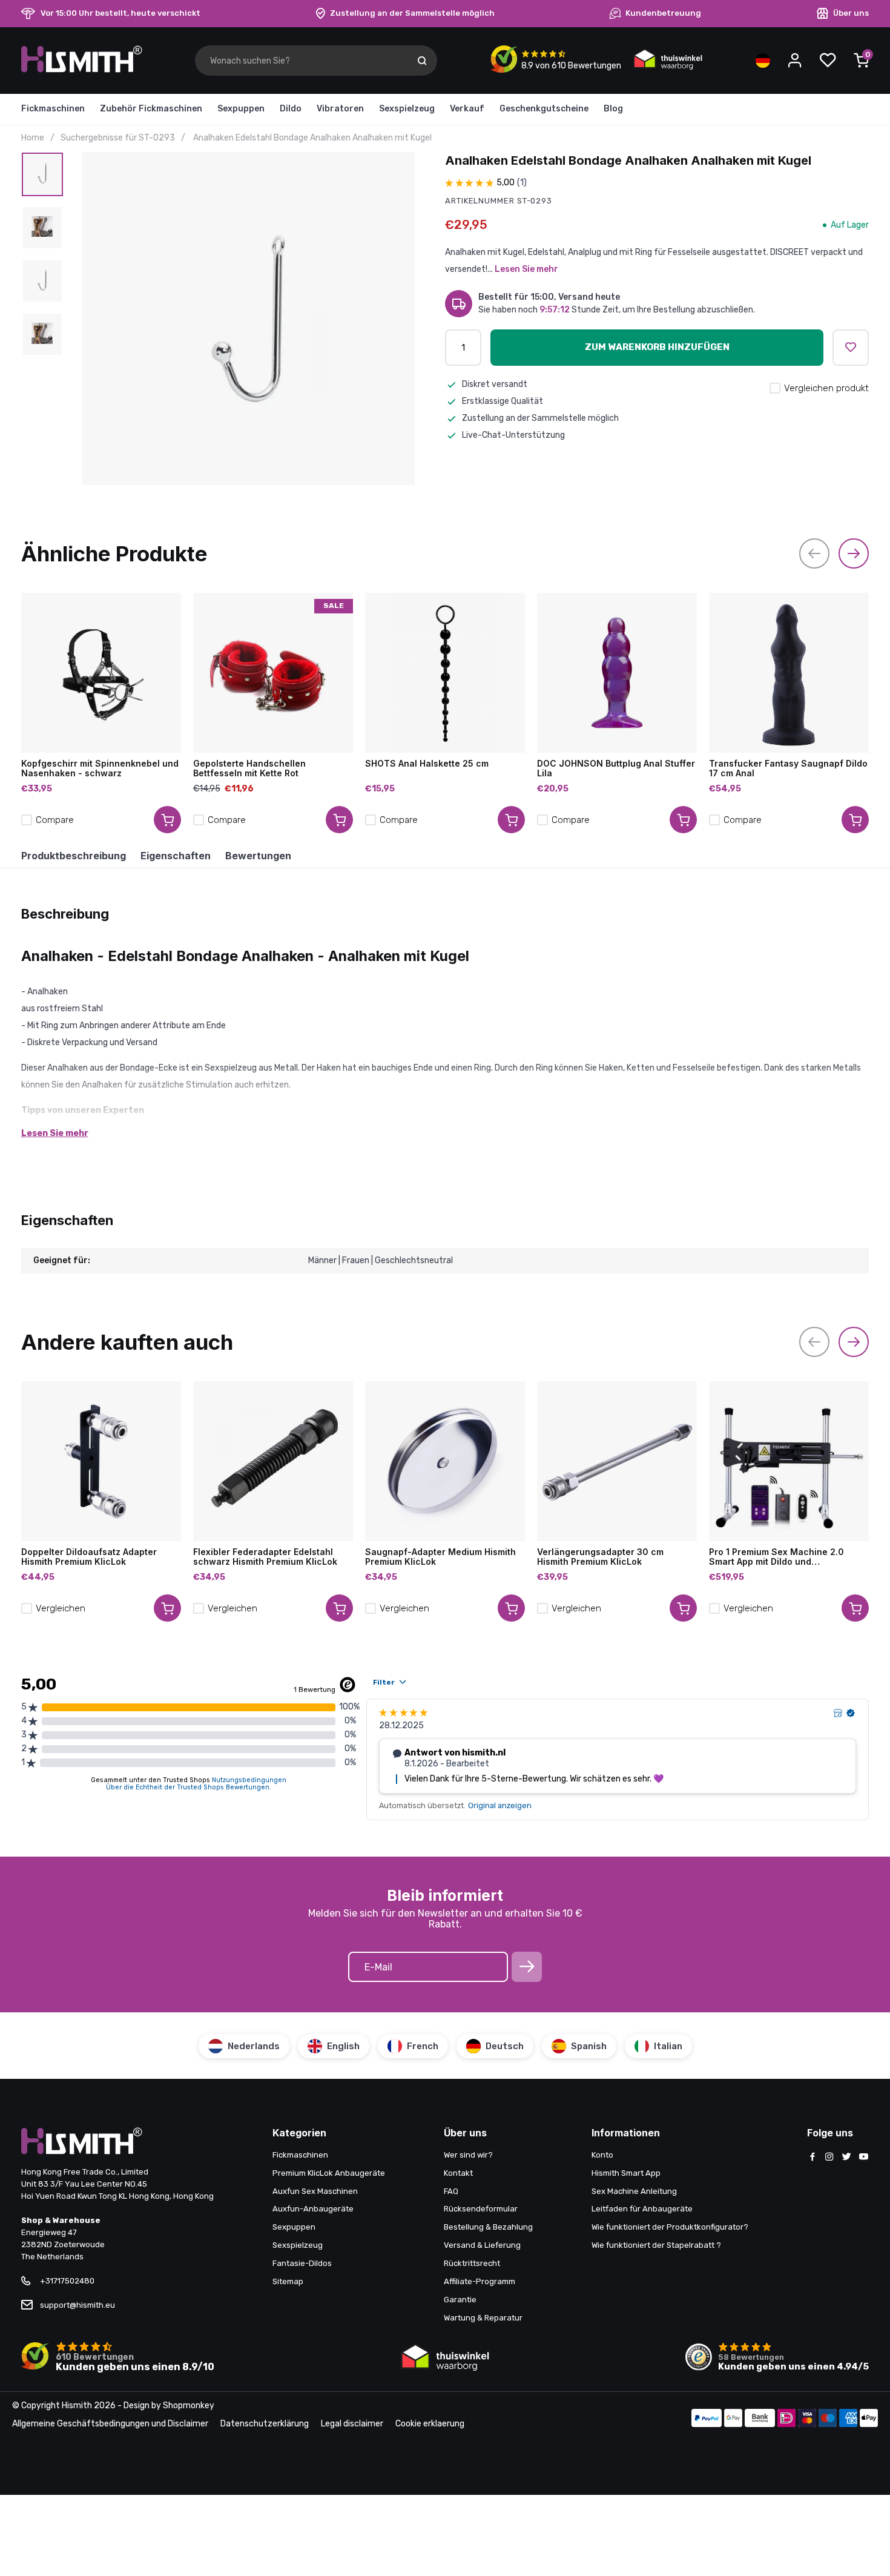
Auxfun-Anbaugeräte (313, 2209)
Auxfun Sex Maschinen (315, 2191)
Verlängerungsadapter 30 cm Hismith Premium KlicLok (600, 1557)
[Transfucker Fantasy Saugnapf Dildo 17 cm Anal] (789, 673)
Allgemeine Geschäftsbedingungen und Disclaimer (110, 2424)
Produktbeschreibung (74, 856)
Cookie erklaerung (430, 2424)
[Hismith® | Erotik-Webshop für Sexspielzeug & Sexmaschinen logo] (82, 70)
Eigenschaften (176, 856)
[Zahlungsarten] (707, 2419)
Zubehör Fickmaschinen (151, 109)
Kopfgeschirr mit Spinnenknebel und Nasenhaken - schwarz (100, 768)
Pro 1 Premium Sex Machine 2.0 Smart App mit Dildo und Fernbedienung (776, 1557)
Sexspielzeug (407, 109)
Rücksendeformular (481, 2209)
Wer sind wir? (468, 2155)
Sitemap (288, 2281)
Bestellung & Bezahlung (488, 2227)
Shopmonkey (189, 2406)
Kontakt (458, 2173)
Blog (613, 109)
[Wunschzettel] (828, 61)
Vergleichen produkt (826, 388)
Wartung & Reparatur (483, 2318)
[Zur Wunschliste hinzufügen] (851, 348)
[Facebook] (813, 2158)
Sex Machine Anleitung (634, 2191)
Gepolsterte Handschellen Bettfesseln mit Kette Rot (249, 768)
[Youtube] (863, 2158)
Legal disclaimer (352, 2424)
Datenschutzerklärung (265, 2424)
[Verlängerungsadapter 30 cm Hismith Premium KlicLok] (617, 1461)
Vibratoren (340, 109)
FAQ (451, 2191)
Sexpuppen (241, 109)
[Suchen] (422, 61)
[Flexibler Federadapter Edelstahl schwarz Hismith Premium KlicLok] (273, 1461)
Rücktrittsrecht (472, 2263)
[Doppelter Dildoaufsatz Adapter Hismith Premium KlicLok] (101, 1461)
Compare (55, 820)
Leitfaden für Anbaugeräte (642, 2209)
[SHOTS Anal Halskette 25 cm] (445, 673)
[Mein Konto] (795, 61)
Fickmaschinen (53, 109)
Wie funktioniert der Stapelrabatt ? (656, 2245)
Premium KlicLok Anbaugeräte (329, 2173)
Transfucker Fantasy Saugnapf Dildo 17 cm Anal (788, 768)
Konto (602, 2155)
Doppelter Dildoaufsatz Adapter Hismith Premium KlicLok (89, 1557)
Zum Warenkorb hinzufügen (657, 347)
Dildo (291, 109)
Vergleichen (61, 1608)
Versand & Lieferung (482, 2245)
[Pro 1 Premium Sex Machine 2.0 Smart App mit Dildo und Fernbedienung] (789, 1461)
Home (33, 138)
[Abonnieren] (527, 1967)
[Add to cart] (167, 820)
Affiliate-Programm (480, 2281)
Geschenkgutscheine (544, 109)
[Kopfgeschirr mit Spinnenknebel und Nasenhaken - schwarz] (101, 673)
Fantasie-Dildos (302, 2263)
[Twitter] (846, 2158)
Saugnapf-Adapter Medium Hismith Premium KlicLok (440, 1557)
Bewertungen (258, 856)
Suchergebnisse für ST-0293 (118, 138)
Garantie (460, 2300)
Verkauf (467, 109)
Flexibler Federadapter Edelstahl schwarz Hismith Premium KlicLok (265, 1557)
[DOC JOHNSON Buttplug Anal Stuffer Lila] (617, 673)
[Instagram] (829, 2158)
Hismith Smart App (626, 2173)
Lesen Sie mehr (526, 269)
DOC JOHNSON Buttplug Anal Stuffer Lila (616, 768)
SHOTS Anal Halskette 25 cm (427, 764)
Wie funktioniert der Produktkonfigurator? (670, 2227)
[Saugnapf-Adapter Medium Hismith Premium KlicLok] (445, 1461)
